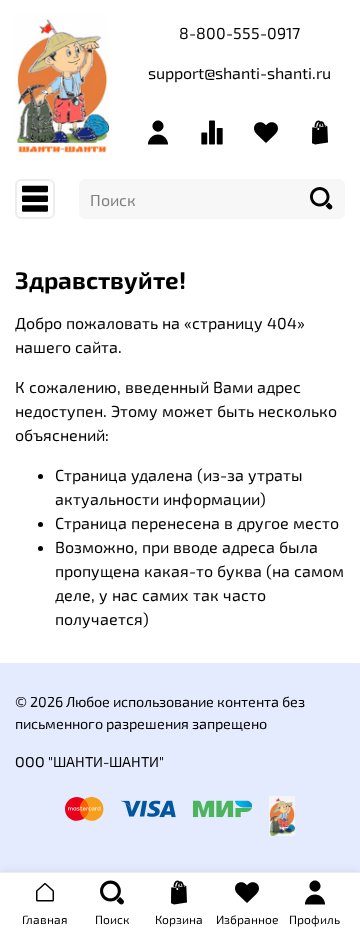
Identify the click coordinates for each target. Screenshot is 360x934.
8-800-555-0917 (239, 32)
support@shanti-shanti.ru (239, 72)
